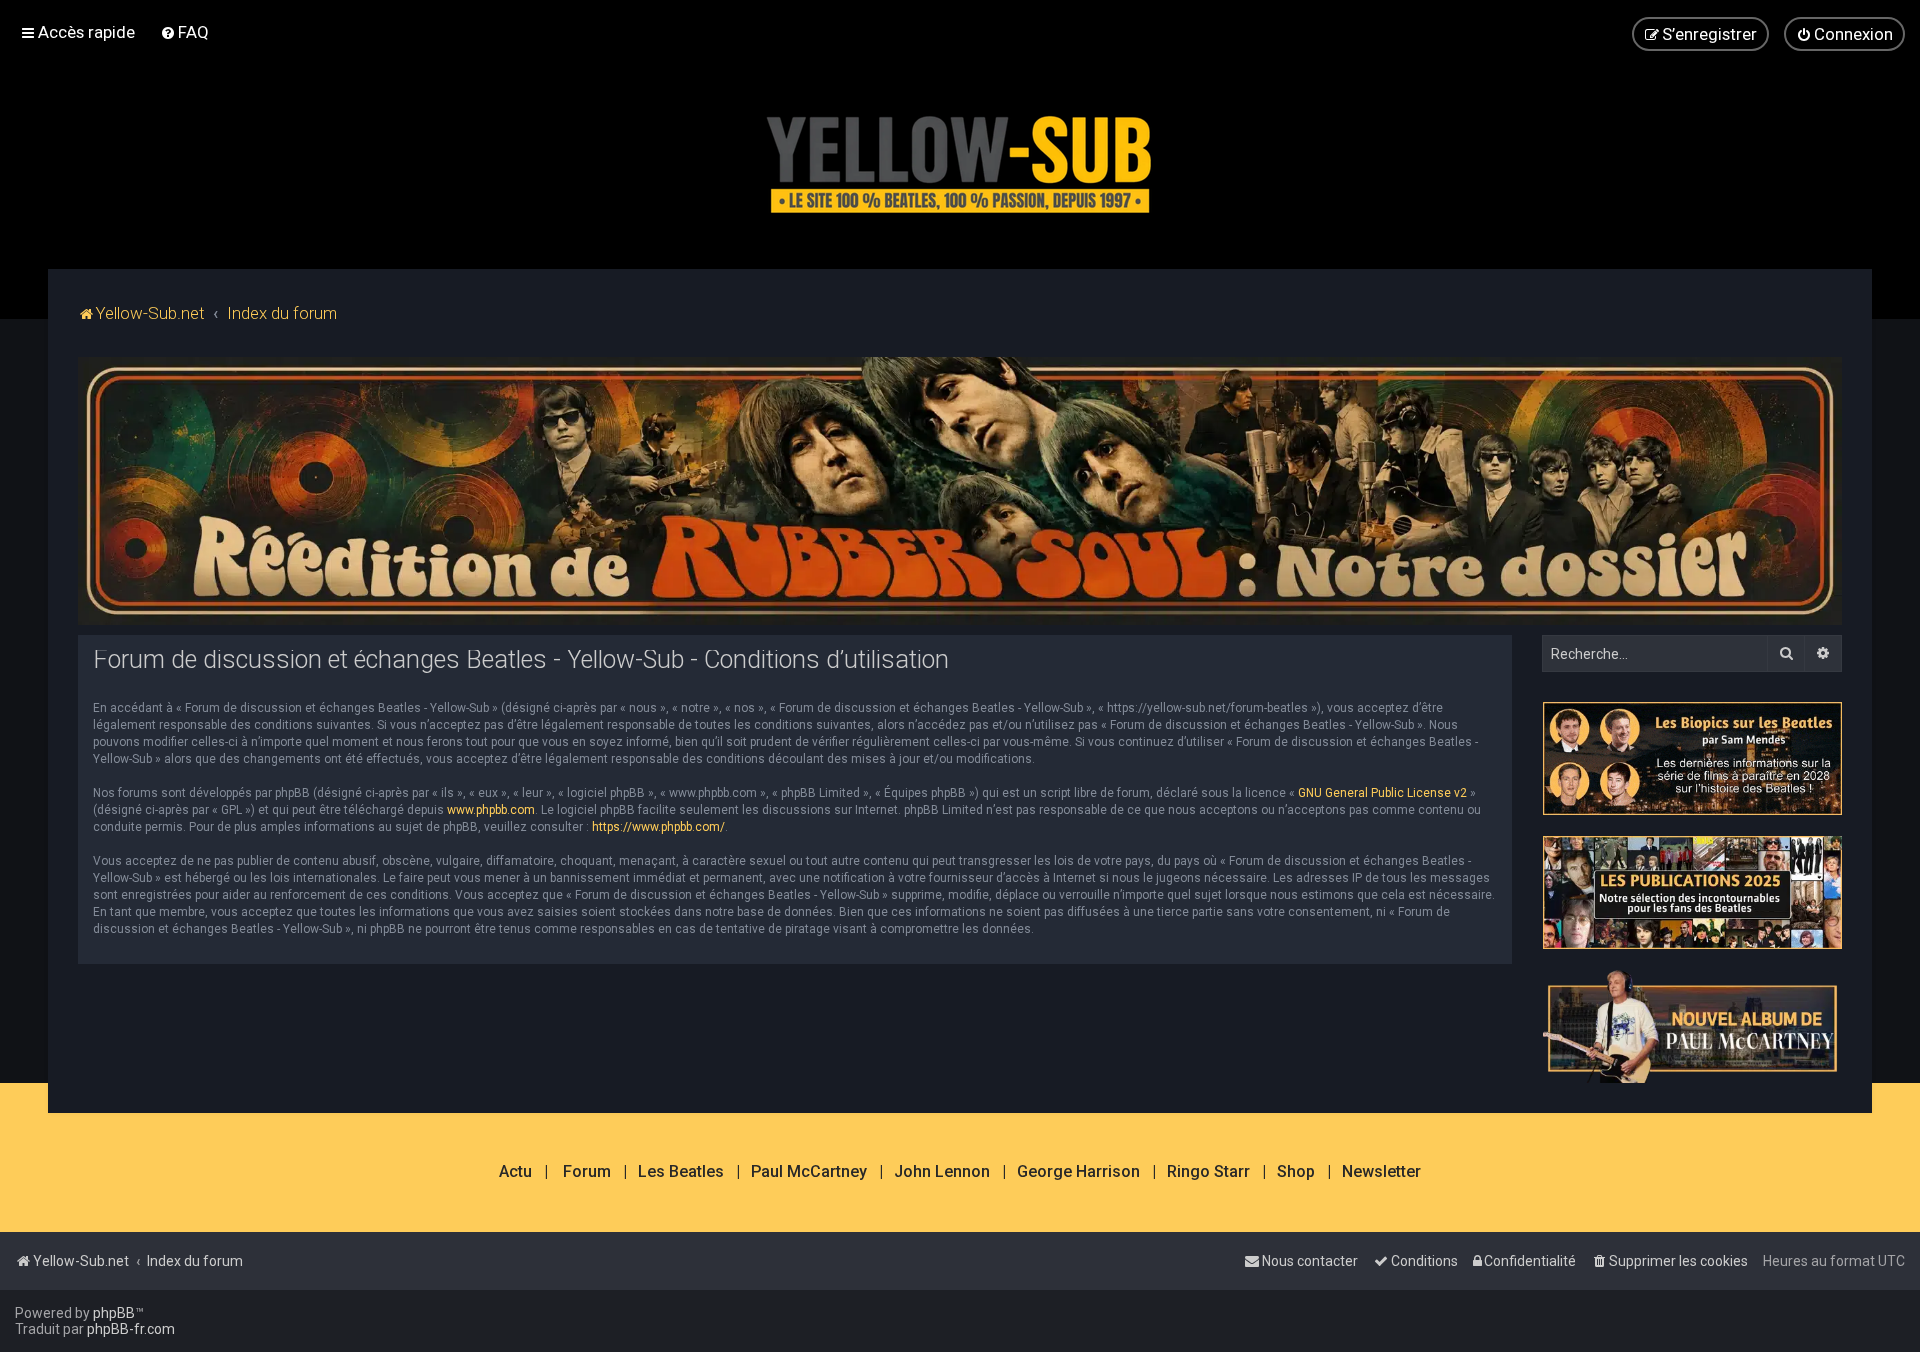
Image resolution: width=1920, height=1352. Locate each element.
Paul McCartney (809, 1172)
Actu (515, 1172)
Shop (1296, 1172)
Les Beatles (681, 1172)
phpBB (114, 1313)
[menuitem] (184, 32)
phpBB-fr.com (131, 1329)
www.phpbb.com (491, 810)
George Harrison (1078, 1172)
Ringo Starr (1208, 1172)
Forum (587, 1172)
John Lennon (942, 1172)
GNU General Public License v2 (1382, 793)
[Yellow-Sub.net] (960, 159)
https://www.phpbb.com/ (658, 827)
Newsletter (1381, 1172)
